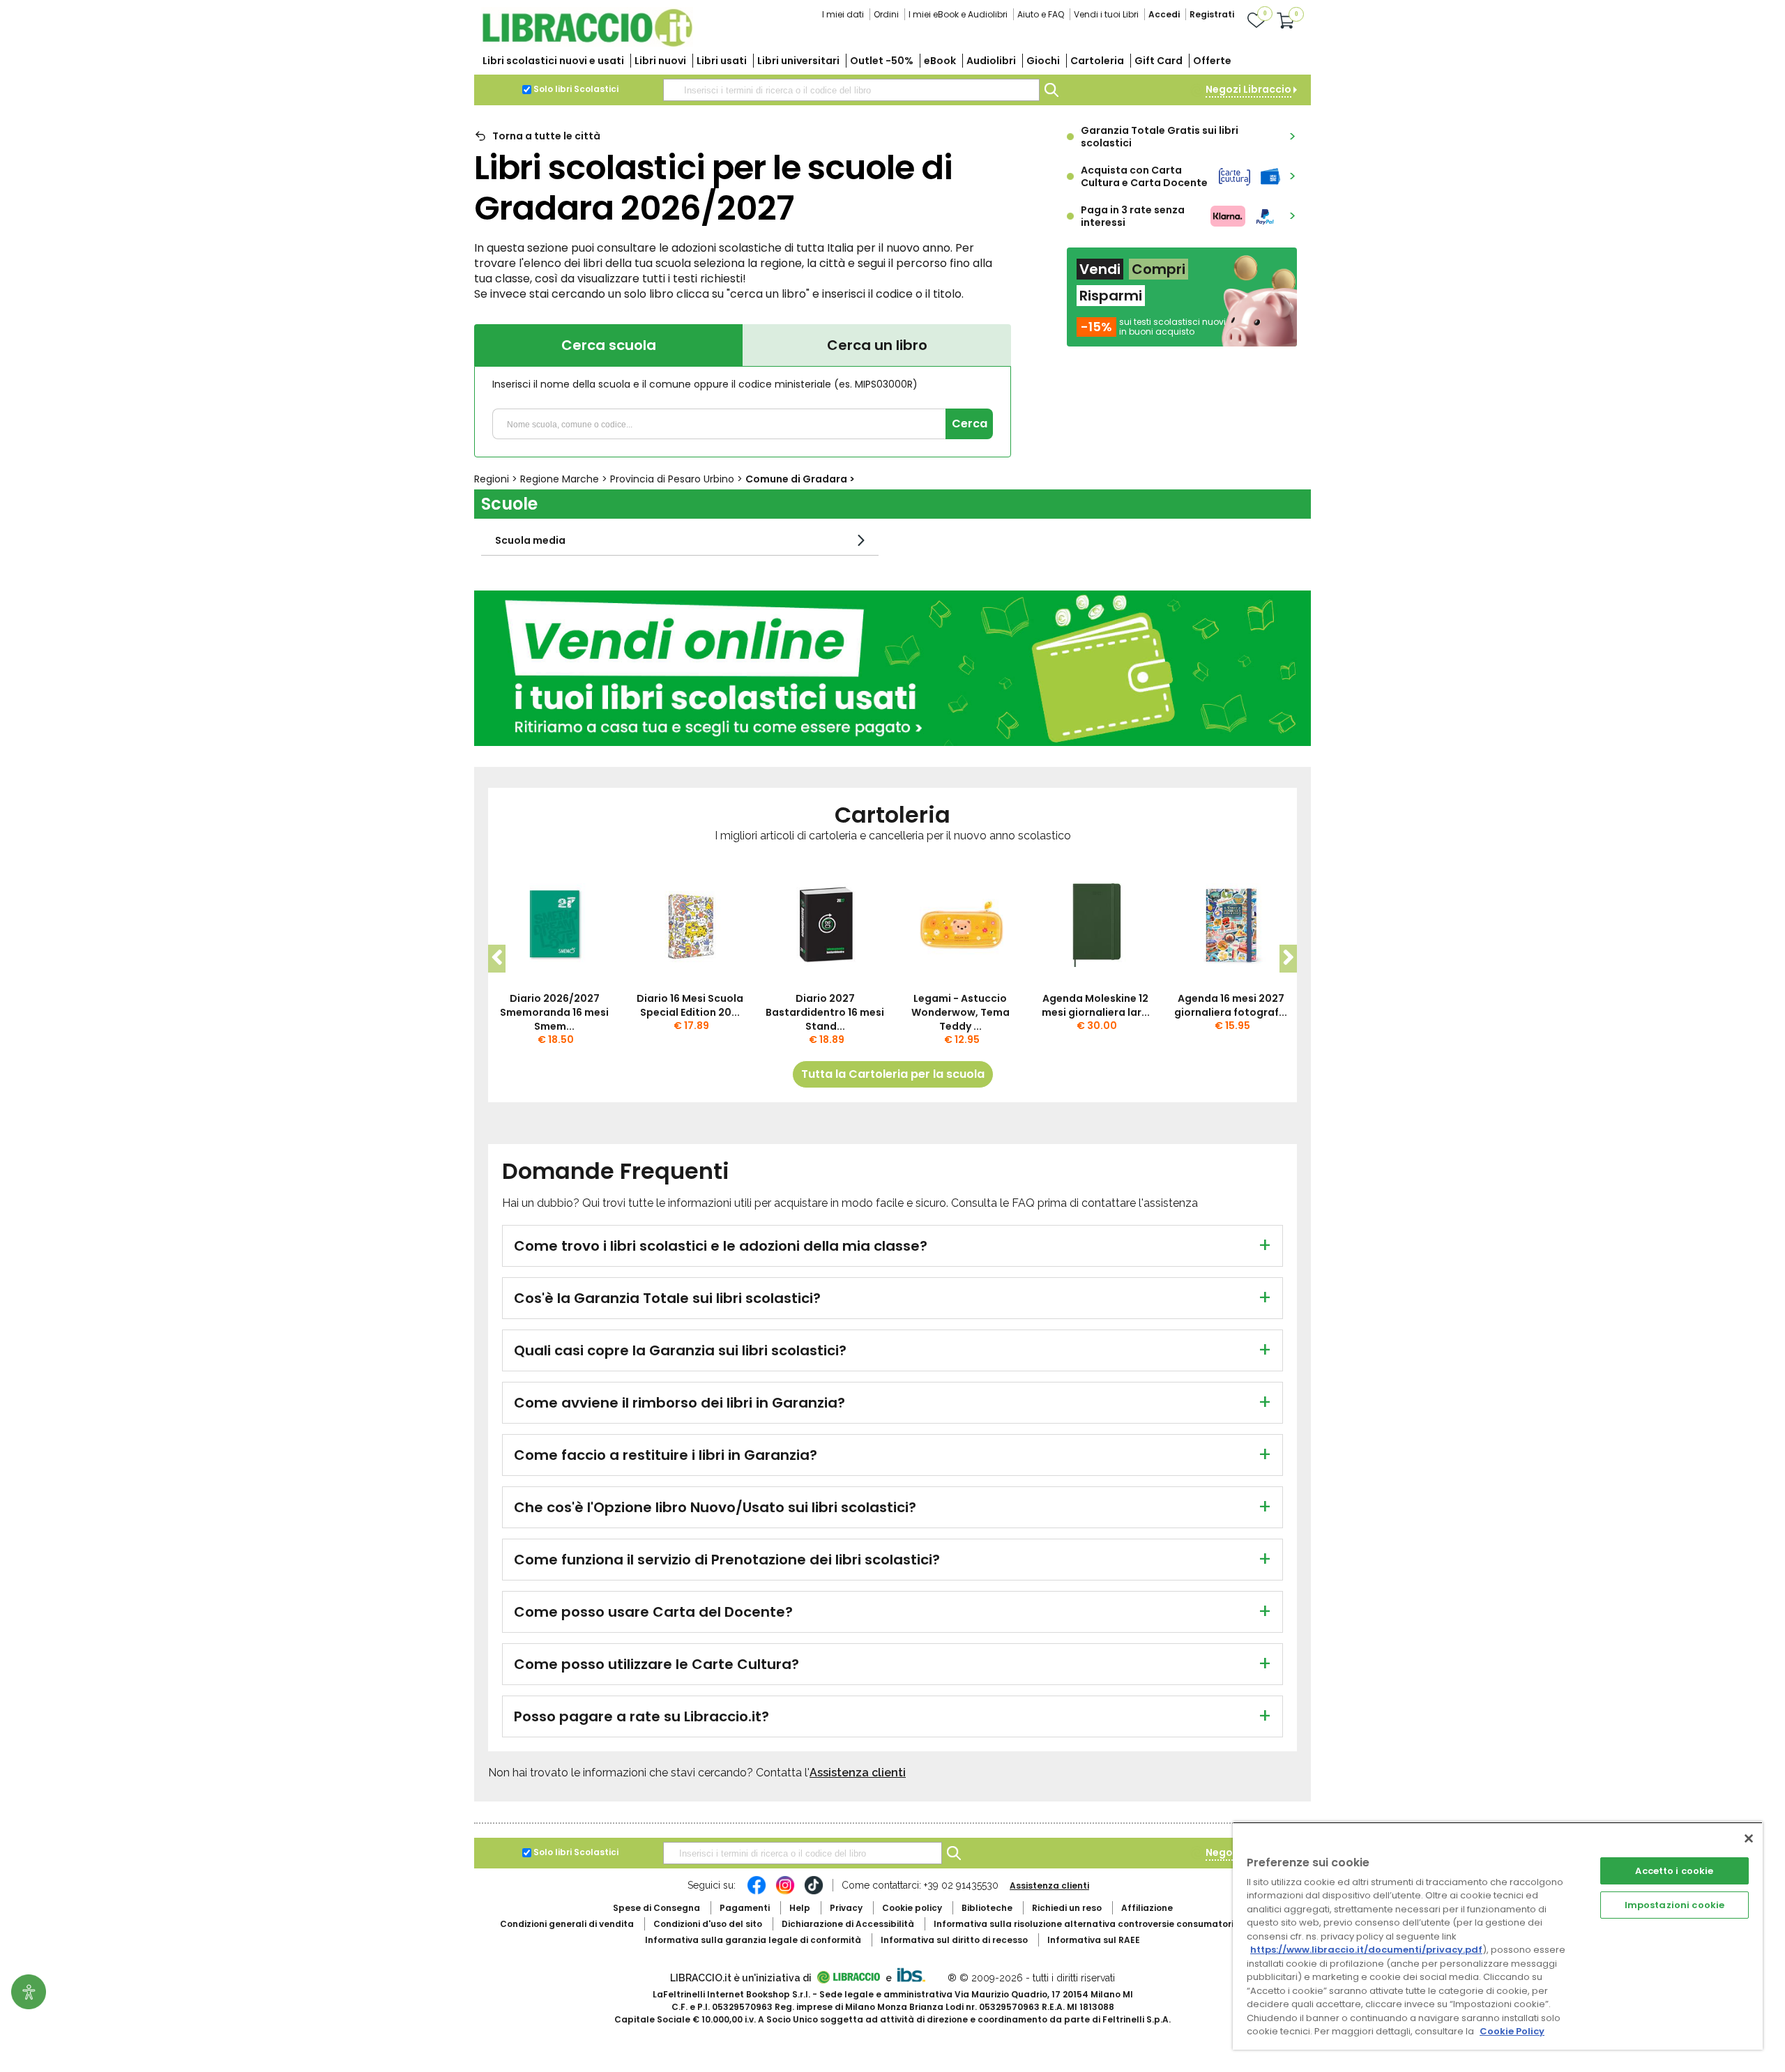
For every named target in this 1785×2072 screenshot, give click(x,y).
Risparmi (1111, 296)
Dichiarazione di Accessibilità (848, 1924)
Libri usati (722, 61)
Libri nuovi (660, 61)
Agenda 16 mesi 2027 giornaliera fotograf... (1231, 1005)
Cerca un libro (877, 345)
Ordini (886, 14)
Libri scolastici (553, 61)
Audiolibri (991, 61)
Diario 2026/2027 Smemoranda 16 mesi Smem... (554, 1012)
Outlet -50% (882, 61)
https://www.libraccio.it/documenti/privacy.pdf (1366, 1950)
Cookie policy (912, 1908)
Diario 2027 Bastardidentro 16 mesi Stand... (825, 1012)
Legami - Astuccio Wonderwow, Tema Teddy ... (960, 1012)
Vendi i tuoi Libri (1106, 14)
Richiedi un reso (1067, 1908)
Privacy (846, 1908)
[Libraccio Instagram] (785, 1892)
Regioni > (497, 479)
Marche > (565, 479)
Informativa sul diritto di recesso (954, 1940)
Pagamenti (745, 1908)
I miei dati (843, 14)
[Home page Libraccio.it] (587, 44)
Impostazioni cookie (1674, 1905)
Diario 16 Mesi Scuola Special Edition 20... (690, 1005)
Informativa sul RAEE (1094, 1940)
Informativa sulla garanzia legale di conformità (753, 1940)
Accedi (1164, 14)
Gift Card (1159, 61)
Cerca (970, 424)
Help (800, 1908)
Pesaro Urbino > (678, 479)
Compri (1159, 269)
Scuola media (530, 540)
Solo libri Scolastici (576, 89)
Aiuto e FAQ (1041, 14)
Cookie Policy (1512, 2031)
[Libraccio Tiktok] (814, 1892)
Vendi (1100, 269)
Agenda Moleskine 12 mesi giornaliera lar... (1096, 1005)
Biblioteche (987, 1908)
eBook (940, 61)
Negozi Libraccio (1248, 89)
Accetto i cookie (1674, 1871)
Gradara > (800, 479)
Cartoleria (1097, 61)
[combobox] (851, 90)
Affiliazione (1147, 1908)
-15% (1096, 327)
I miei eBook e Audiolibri (958, 14)
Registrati (1212, 14)
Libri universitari (798, 61)
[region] (1498, 1936)
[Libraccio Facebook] (757, 1892)
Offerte (1212, 61)
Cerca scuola (609, 345)
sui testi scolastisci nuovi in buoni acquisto (1172, 327)
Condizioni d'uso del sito (708, 1924)
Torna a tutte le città (546, 136)
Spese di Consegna (656, 1908)
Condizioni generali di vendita (567, 1924)
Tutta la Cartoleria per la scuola (893, 1074)
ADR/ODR (1109, 1924)
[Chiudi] (1749, 1838)
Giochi (1043, 61)
